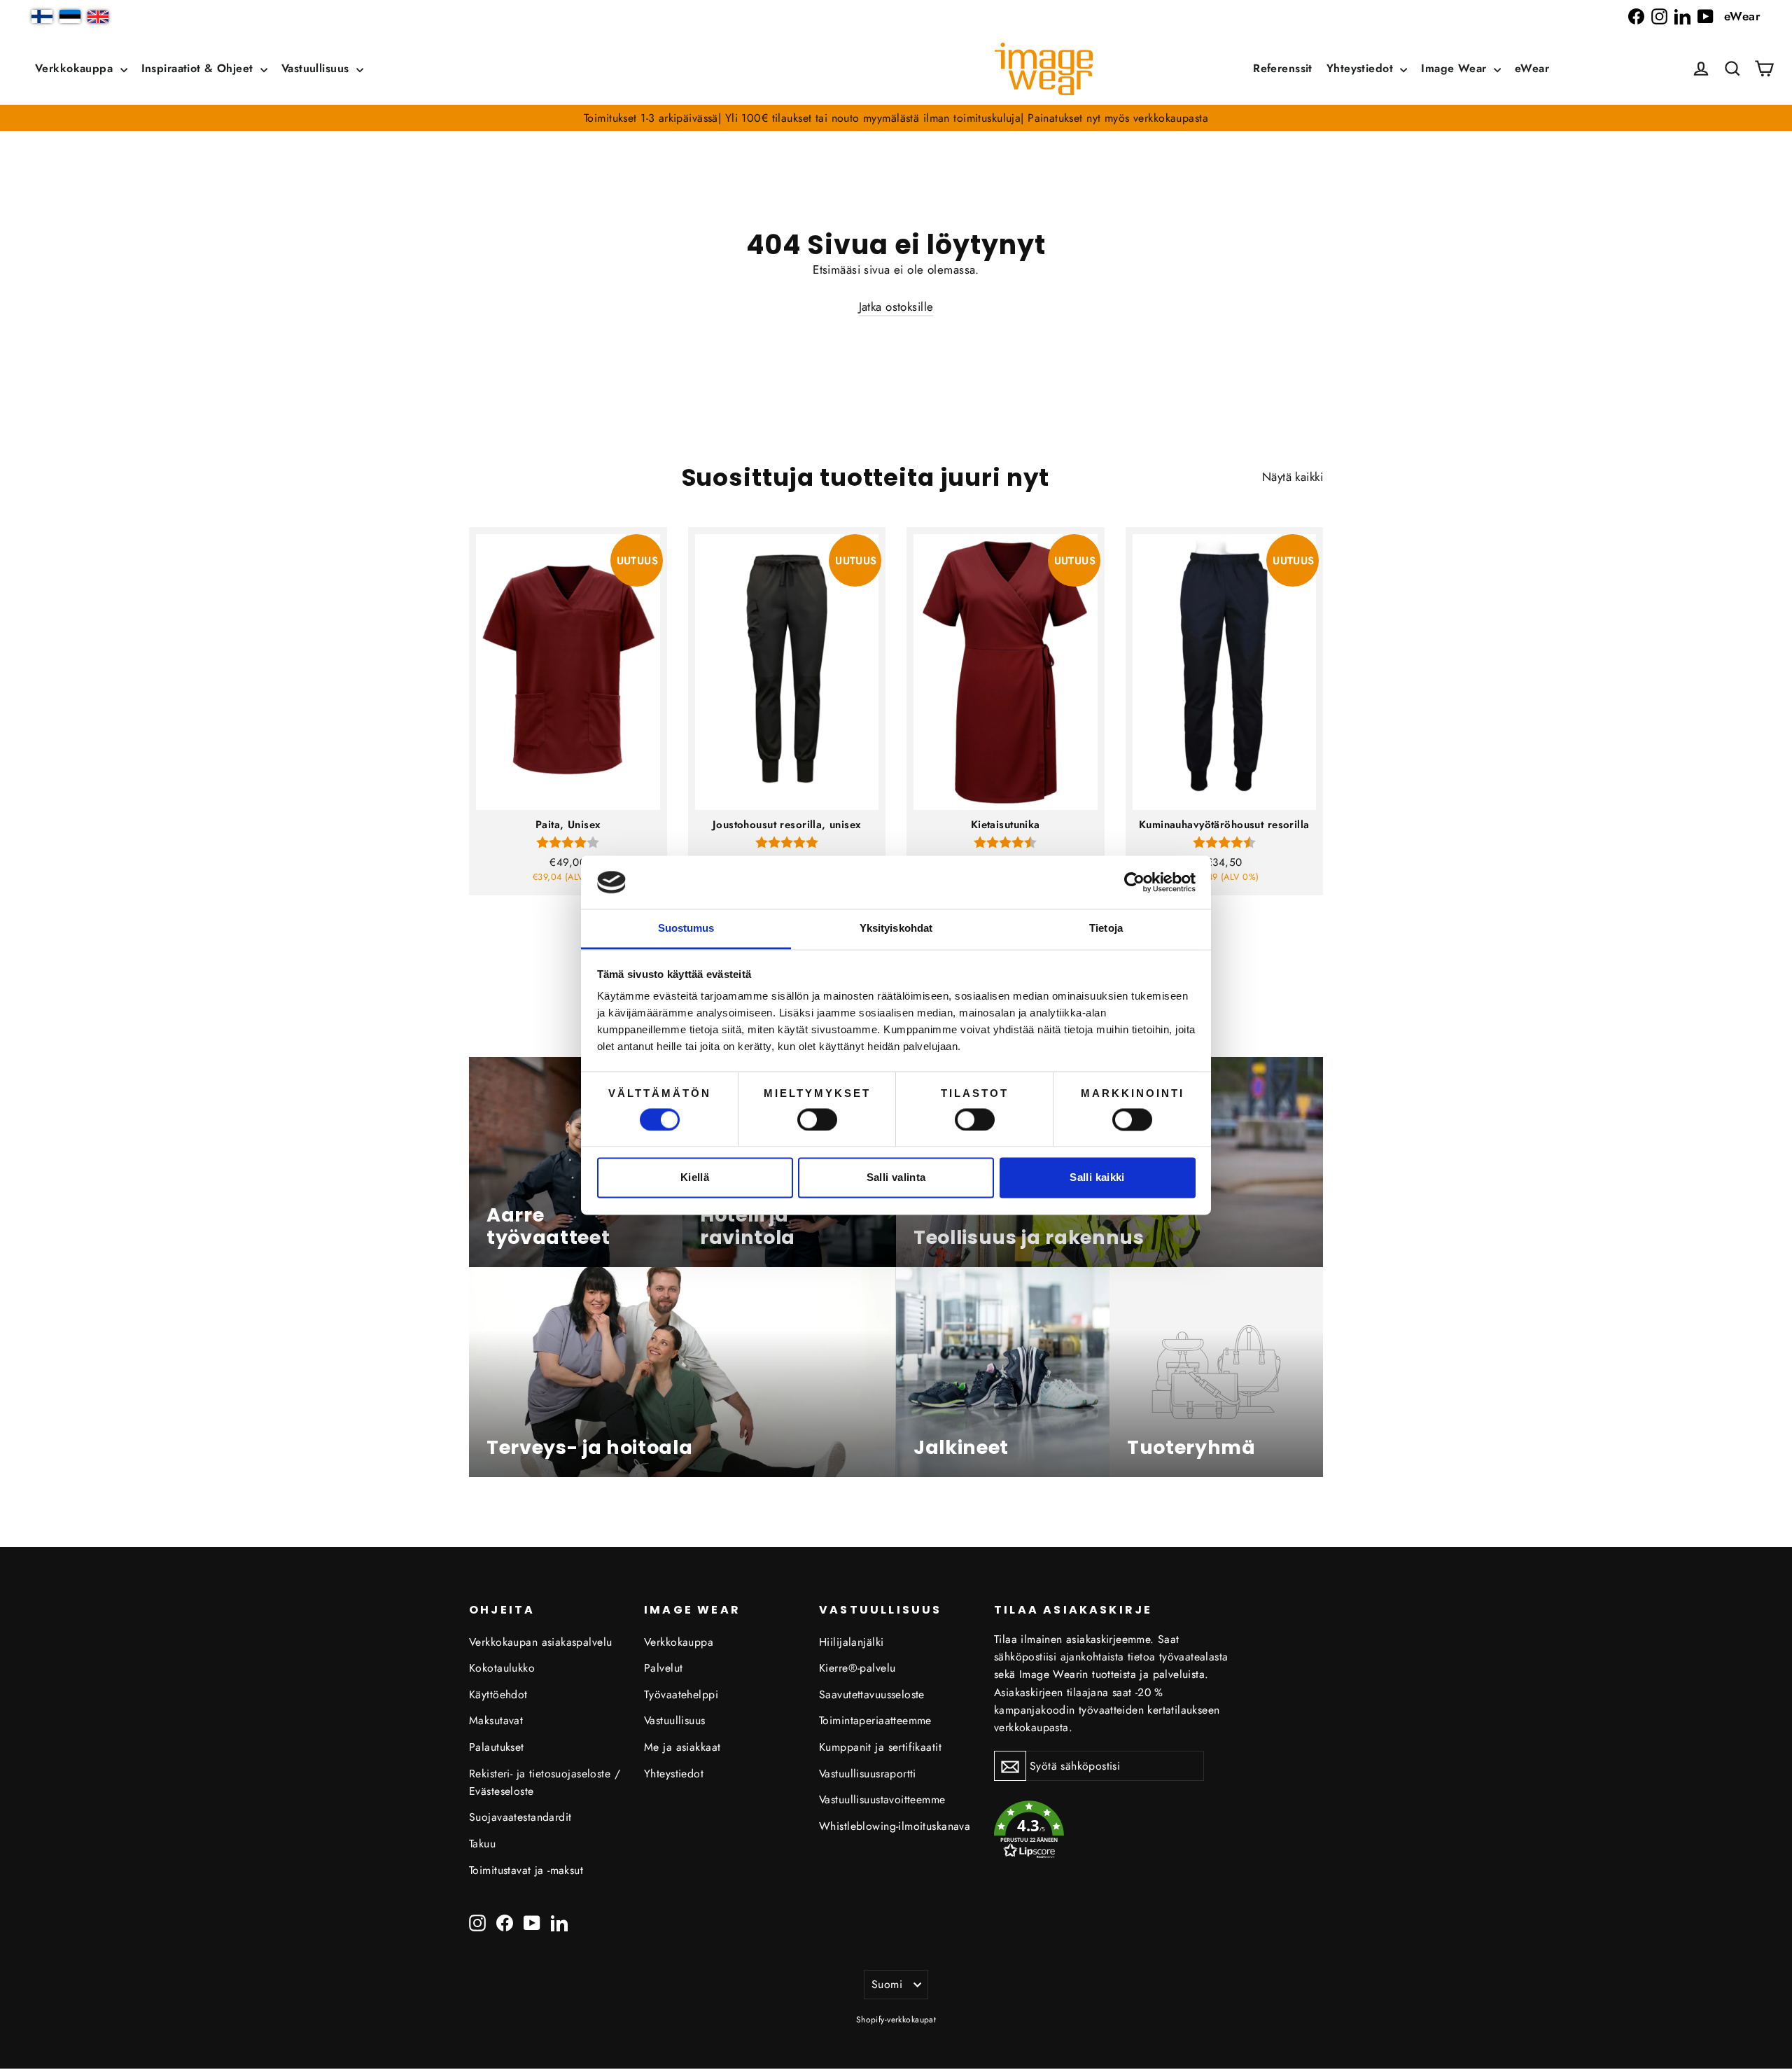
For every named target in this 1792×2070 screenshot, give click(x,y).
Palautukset (497, 1747)
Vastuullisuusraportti (868, 1774)
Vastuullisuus (317, 68)
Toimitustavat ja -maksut (526, 1870)
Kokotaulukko (502, 1668)
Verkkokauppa (76, 68)
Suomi (887, 1984)
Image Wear (1456, 68)
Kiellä (695, 1178)
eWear (1742, 16)
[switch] (817, 1119)
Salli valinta (896, 1178)
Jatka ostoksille (896, 307)
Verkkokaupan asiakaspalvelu (540, 1642)
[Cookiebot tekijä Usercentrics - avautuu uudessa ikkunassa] (1134, 882)
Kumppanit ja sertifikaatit (880, 1747)
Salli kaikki (1097, 1178)
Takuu (482, 1844)
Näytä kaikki (1293, 477)
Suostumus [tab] (686, 929)
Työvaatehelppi (681, 1694)
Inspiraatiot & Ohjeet (199, 68)
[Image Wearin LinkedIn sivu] (1682, 16)
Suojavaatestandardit (520, 1817)
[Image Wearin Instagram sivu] (1659, 16)
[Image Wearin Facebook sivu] (1636, 16)
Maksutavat (496, 1720)
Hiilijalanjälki (851, 1642)
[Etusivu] (1044, 69)
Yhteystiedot (1362, 68)
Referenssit (1283, 68)
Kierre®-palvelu (857, 1668)
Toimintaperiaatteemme (875, 1720)
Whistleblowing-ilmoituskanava (895, 1826)
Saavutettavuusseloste (872, 1694)
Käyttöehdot (498, 1694)
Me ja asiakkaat (682, 1747)
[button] (1732, 69)
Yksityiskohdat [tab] (896, 929)
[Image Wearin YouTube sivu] (1706, 16)
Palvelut (663, 1668)
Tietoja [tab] (1106, 929)
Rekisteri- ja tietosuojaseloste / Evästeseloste (545, 1782)
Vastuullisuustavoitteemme (882, 1799)
